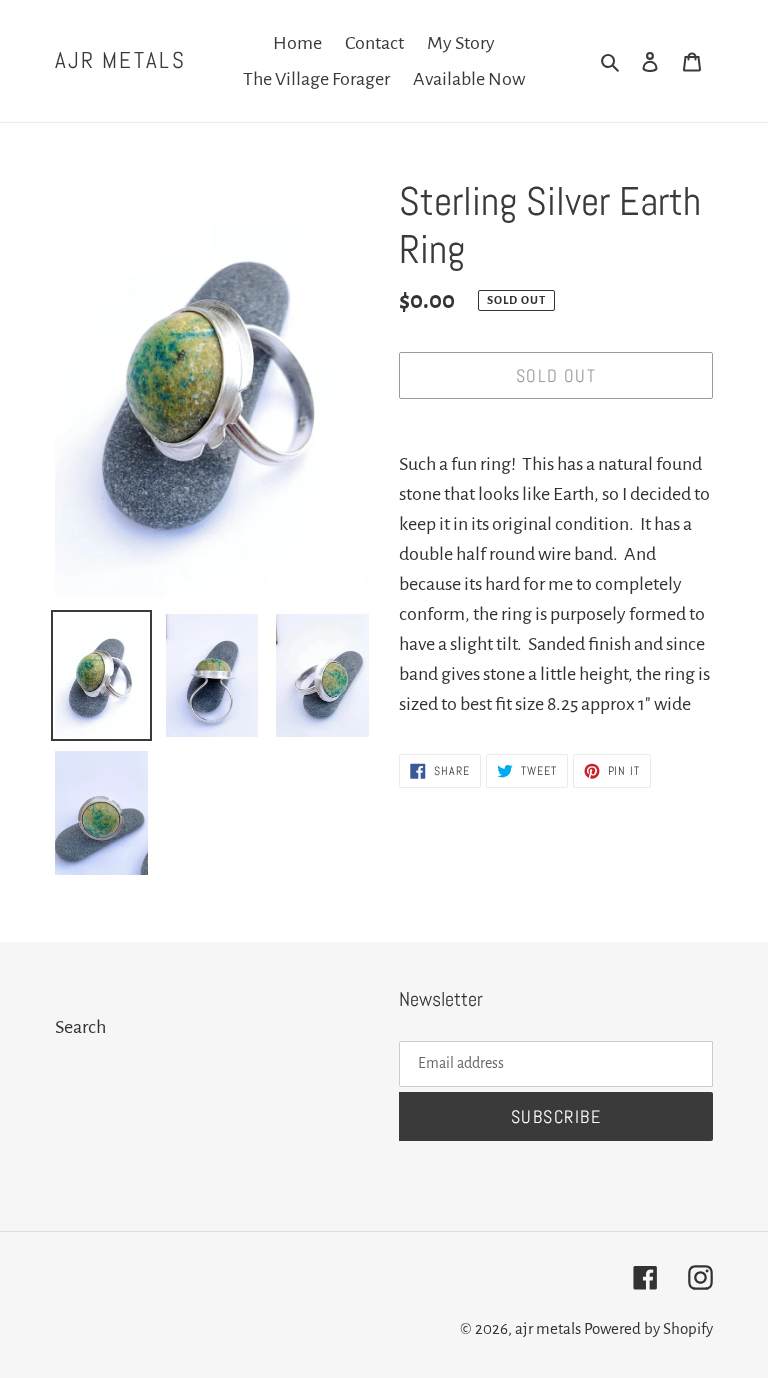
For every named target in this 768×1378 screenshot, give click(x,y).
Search (80, 1027)
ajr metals (120, 61)
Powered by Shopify (648, 1328)
